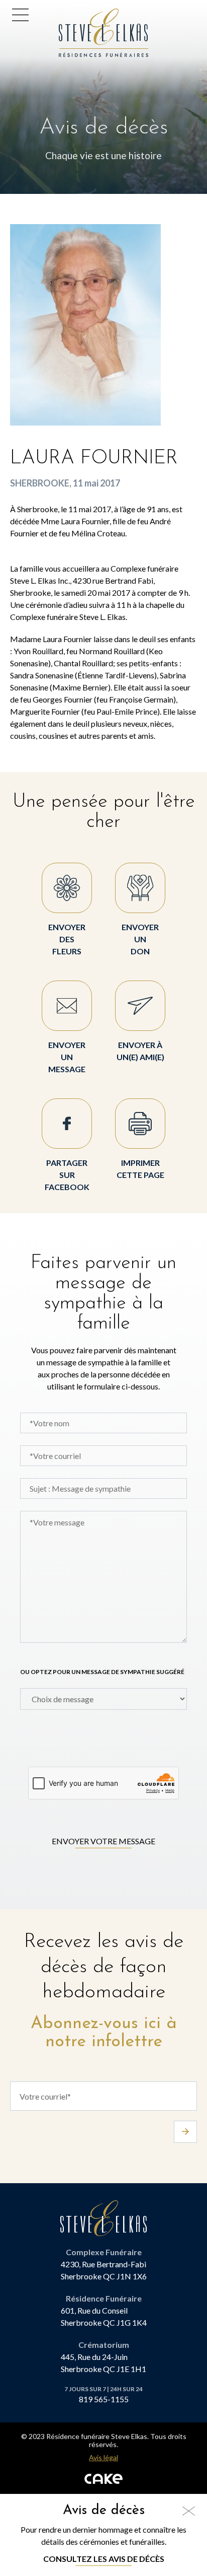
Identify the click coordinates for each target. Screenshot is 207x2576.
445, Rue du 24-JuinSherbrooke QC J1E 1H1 (103, 2363)
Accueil (76, 14)
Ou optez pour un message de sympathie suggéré (102, 1672)
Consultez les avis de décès (104, 2559)
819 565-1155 (104, 2399)
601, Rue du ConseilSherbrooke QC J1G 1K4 (104, 2316)
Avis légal (103, 2458)
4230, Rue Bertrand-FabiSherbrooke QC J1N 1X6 (104, 2270)
